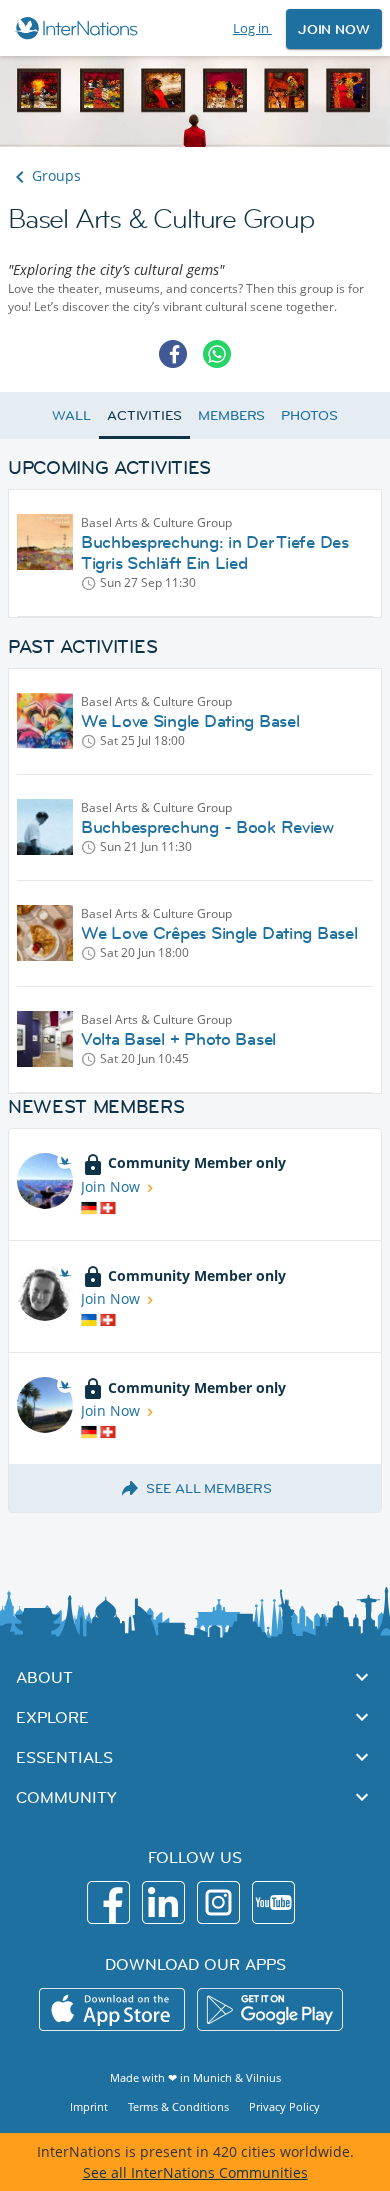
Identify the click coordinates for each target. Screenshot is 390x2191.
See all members (209, 1488)
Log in (252, 28)
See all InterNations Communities (195, 2172)
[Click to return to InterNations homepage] (79, 28)
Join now (334, 29)
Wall (71, 415)
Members (231, 415)
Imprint (89, 2106)
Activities (144, 415)
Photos (309, 415)
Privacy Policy (284, 2106)
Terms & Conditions (178, 2106)
